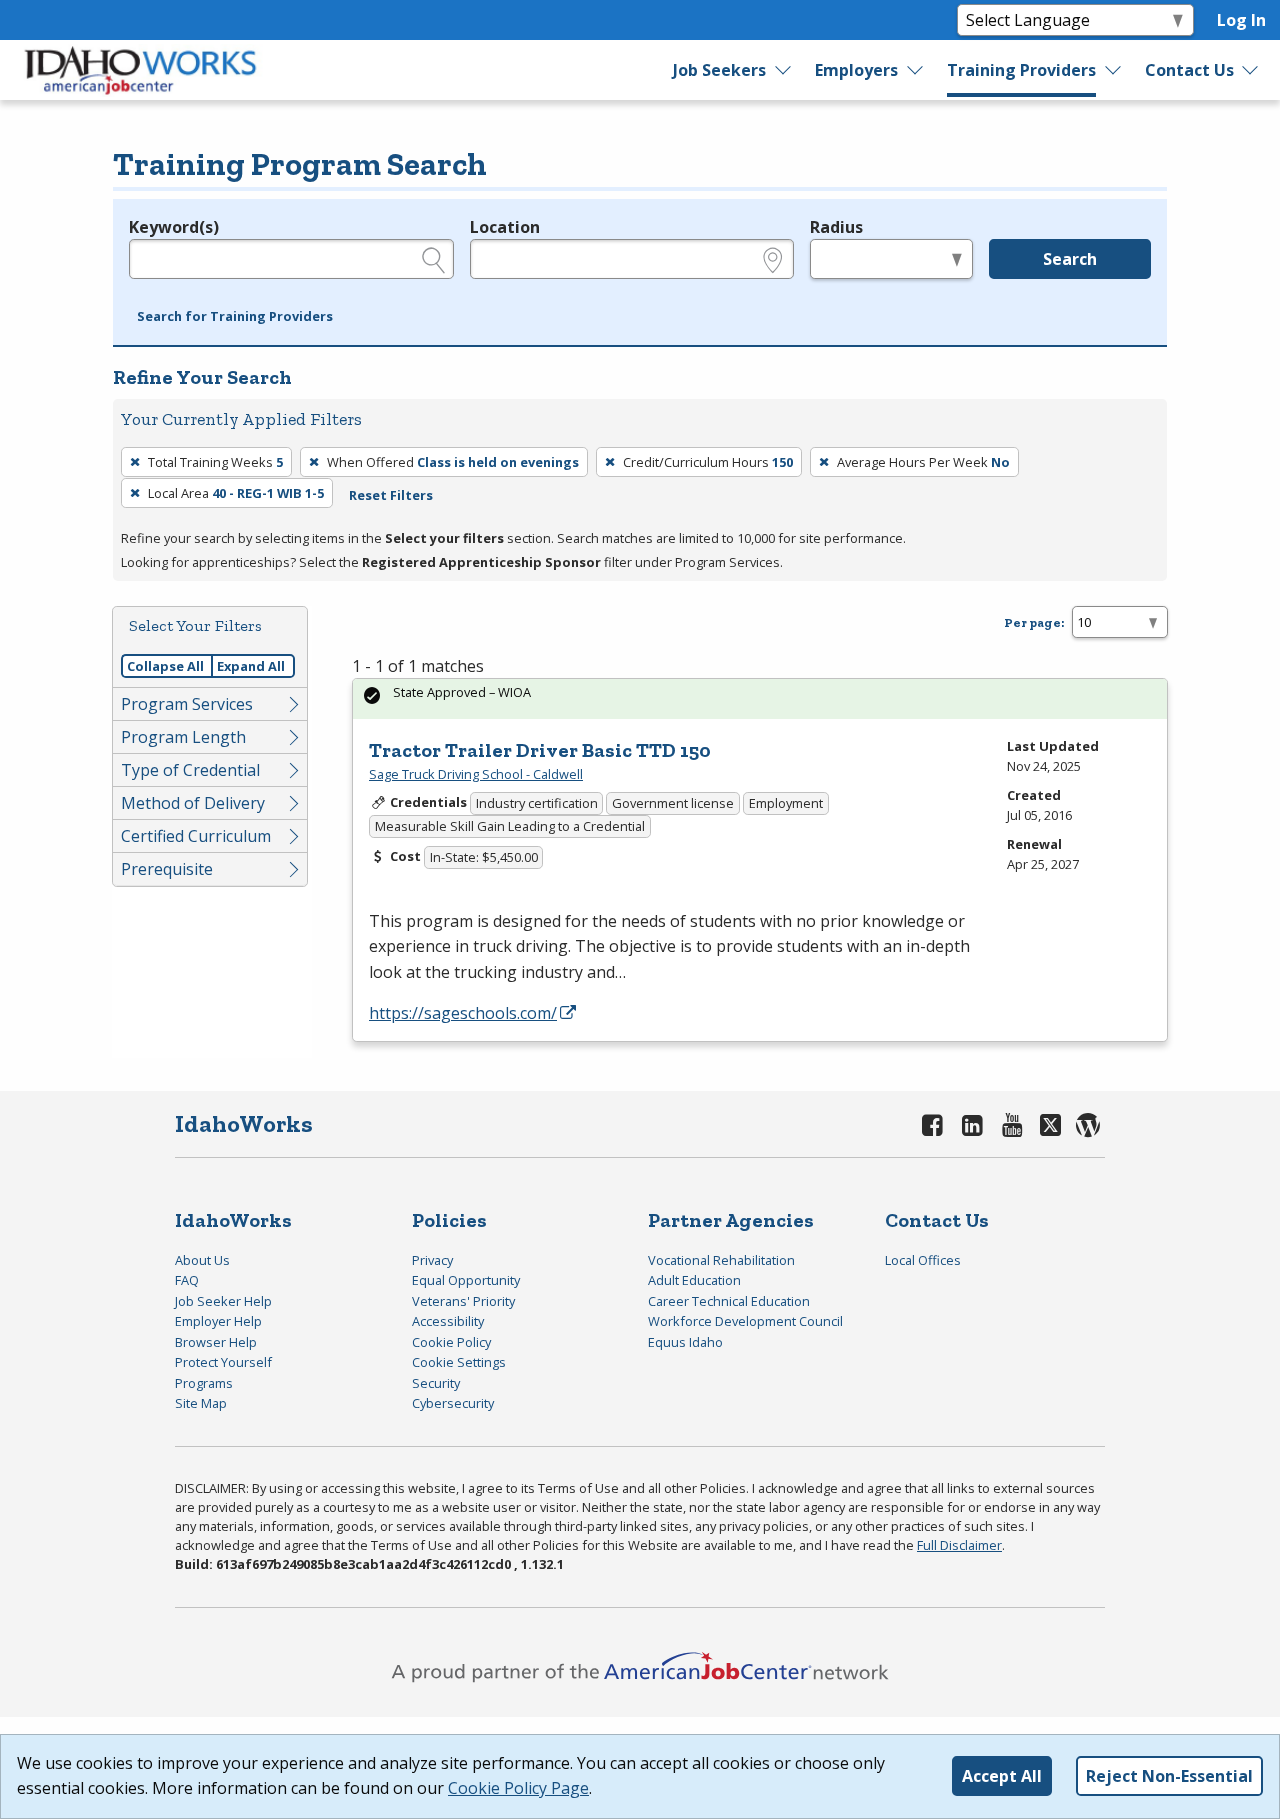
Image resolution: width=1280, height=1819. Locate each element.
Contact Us (1189, 70)
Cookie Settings (459, 1362)
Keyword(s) (174, 227)
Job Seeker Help (223, 1301)
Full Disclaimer (959, 1545)
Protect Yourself (223, 1362)
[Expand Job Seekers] (784, 70)
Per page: (1034, 622)
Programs (204, 1383)
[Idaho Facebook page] (933, 1124)
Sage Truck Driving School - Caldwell (476, 774)
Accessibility (448, 1321)
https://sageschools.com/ (463, 1013)
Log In (1241, 20)
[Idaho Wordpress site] (1088, 1124)
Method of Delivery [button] (193, 803)
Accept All (1002, 1776)
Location (505, 227)
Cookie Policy (451, 1342)
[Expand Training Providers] (1113, 70)
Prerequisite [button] (167, 869)
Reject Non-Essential (1169, 1776)
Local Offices (923, 1260)
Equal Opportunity (466, 1280)
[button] (235, 317)
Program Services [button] (187, 704)
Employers (856, 70)
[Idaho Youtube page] (1012, 1124)
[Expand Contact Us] (1251, 70)
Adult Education (694, 1280)
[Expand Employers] (916, 70)
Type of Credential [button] (190, 770)
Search (1070, 259)
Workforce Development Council (745, 1321)
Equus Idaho (685, 1342)
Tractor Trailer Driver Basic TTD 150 (540, 750)
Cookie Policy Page (518, 1788)
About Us (202, 1260)
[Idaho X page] (1053, 1124)
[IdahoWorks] (141, 70)
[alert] (760, 698)
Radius (836, 227)
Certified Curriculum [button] (196, 836)
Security (436, 1383)
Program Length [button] (183, 737)
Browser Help (216, 1342)
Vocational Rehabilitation (721, 1260)
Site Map (201, 1403)
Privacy (432, 1260)
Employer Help (218, 1321)
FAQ (187, 1280)
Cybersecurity (453, 1403)
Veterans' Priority (463, 1301)
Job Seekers (719, 70)
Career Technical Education (729, 1301)
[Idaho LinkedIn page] (973, 1124)
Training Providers (1021, 70)
